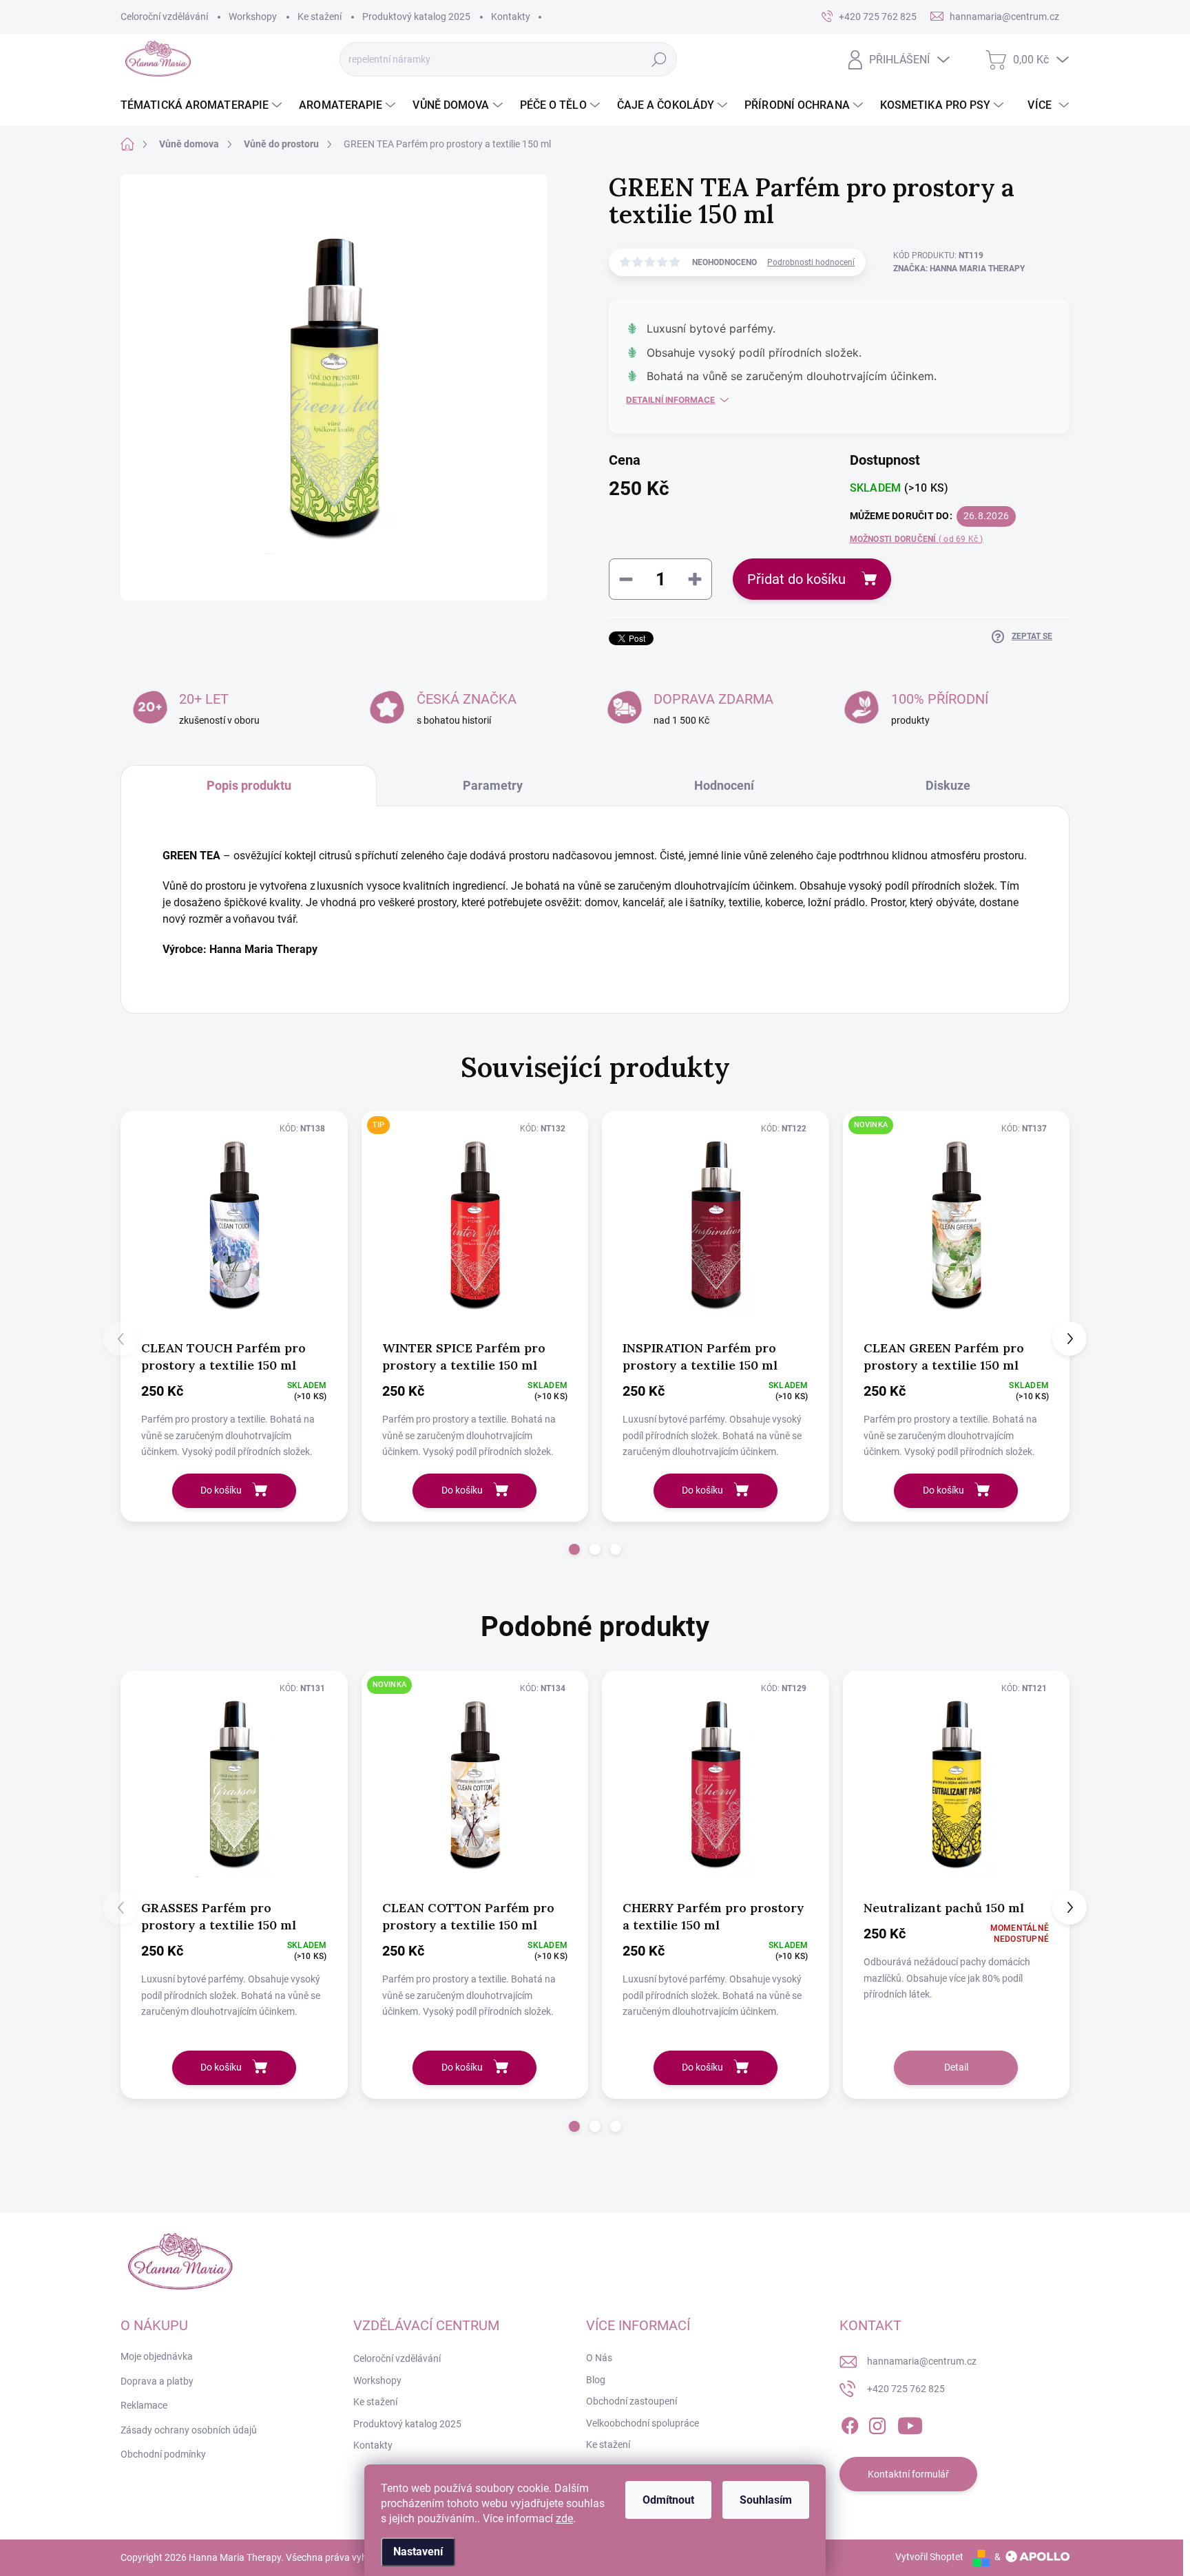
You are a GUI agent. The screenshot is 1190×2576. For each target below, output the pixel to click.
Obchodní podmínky (163, 2454)
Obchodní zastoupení (631, 2401)
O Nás (599, 2358)
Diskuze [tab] (948, 785)
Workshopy (253, 17)
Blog (596, 2380)
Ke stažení (320, 17)
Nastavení (418, 2552)
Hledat (659, 59)
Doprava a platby (157, 2381)
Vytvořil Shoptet (929, 2557)
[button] (574, 1549)
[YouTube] (910, 2423)
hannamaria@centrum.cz (922, 2361)
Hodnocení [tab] (724, 785)
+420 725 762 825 (906, 2389)
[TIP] (475, 1224)
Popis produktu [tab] (249, 785)
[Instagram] (877, 2423)
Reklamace (144, 2405)
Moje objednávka (157, 2356)
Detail (956, 2067)
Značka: (959, 269)
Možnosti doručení (917, 539)
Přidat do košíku (796, 579)
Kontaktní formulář (908, 2474)
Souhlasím (766, 2500)
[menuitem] (203, 105)
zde (564, 2519)
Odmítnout (668, 2500)
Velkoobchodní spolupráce (643, 2423)
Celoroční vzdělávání (164, 17)
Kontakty (511, 17)
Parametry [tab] (493, 785)
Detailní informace (670, 400)
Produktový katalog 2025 (416, 17)
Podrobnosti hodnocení (811, 262)
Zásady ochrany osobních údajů (189, 2430)
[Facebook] (850, 2423)
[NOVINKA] (957, 1224)
